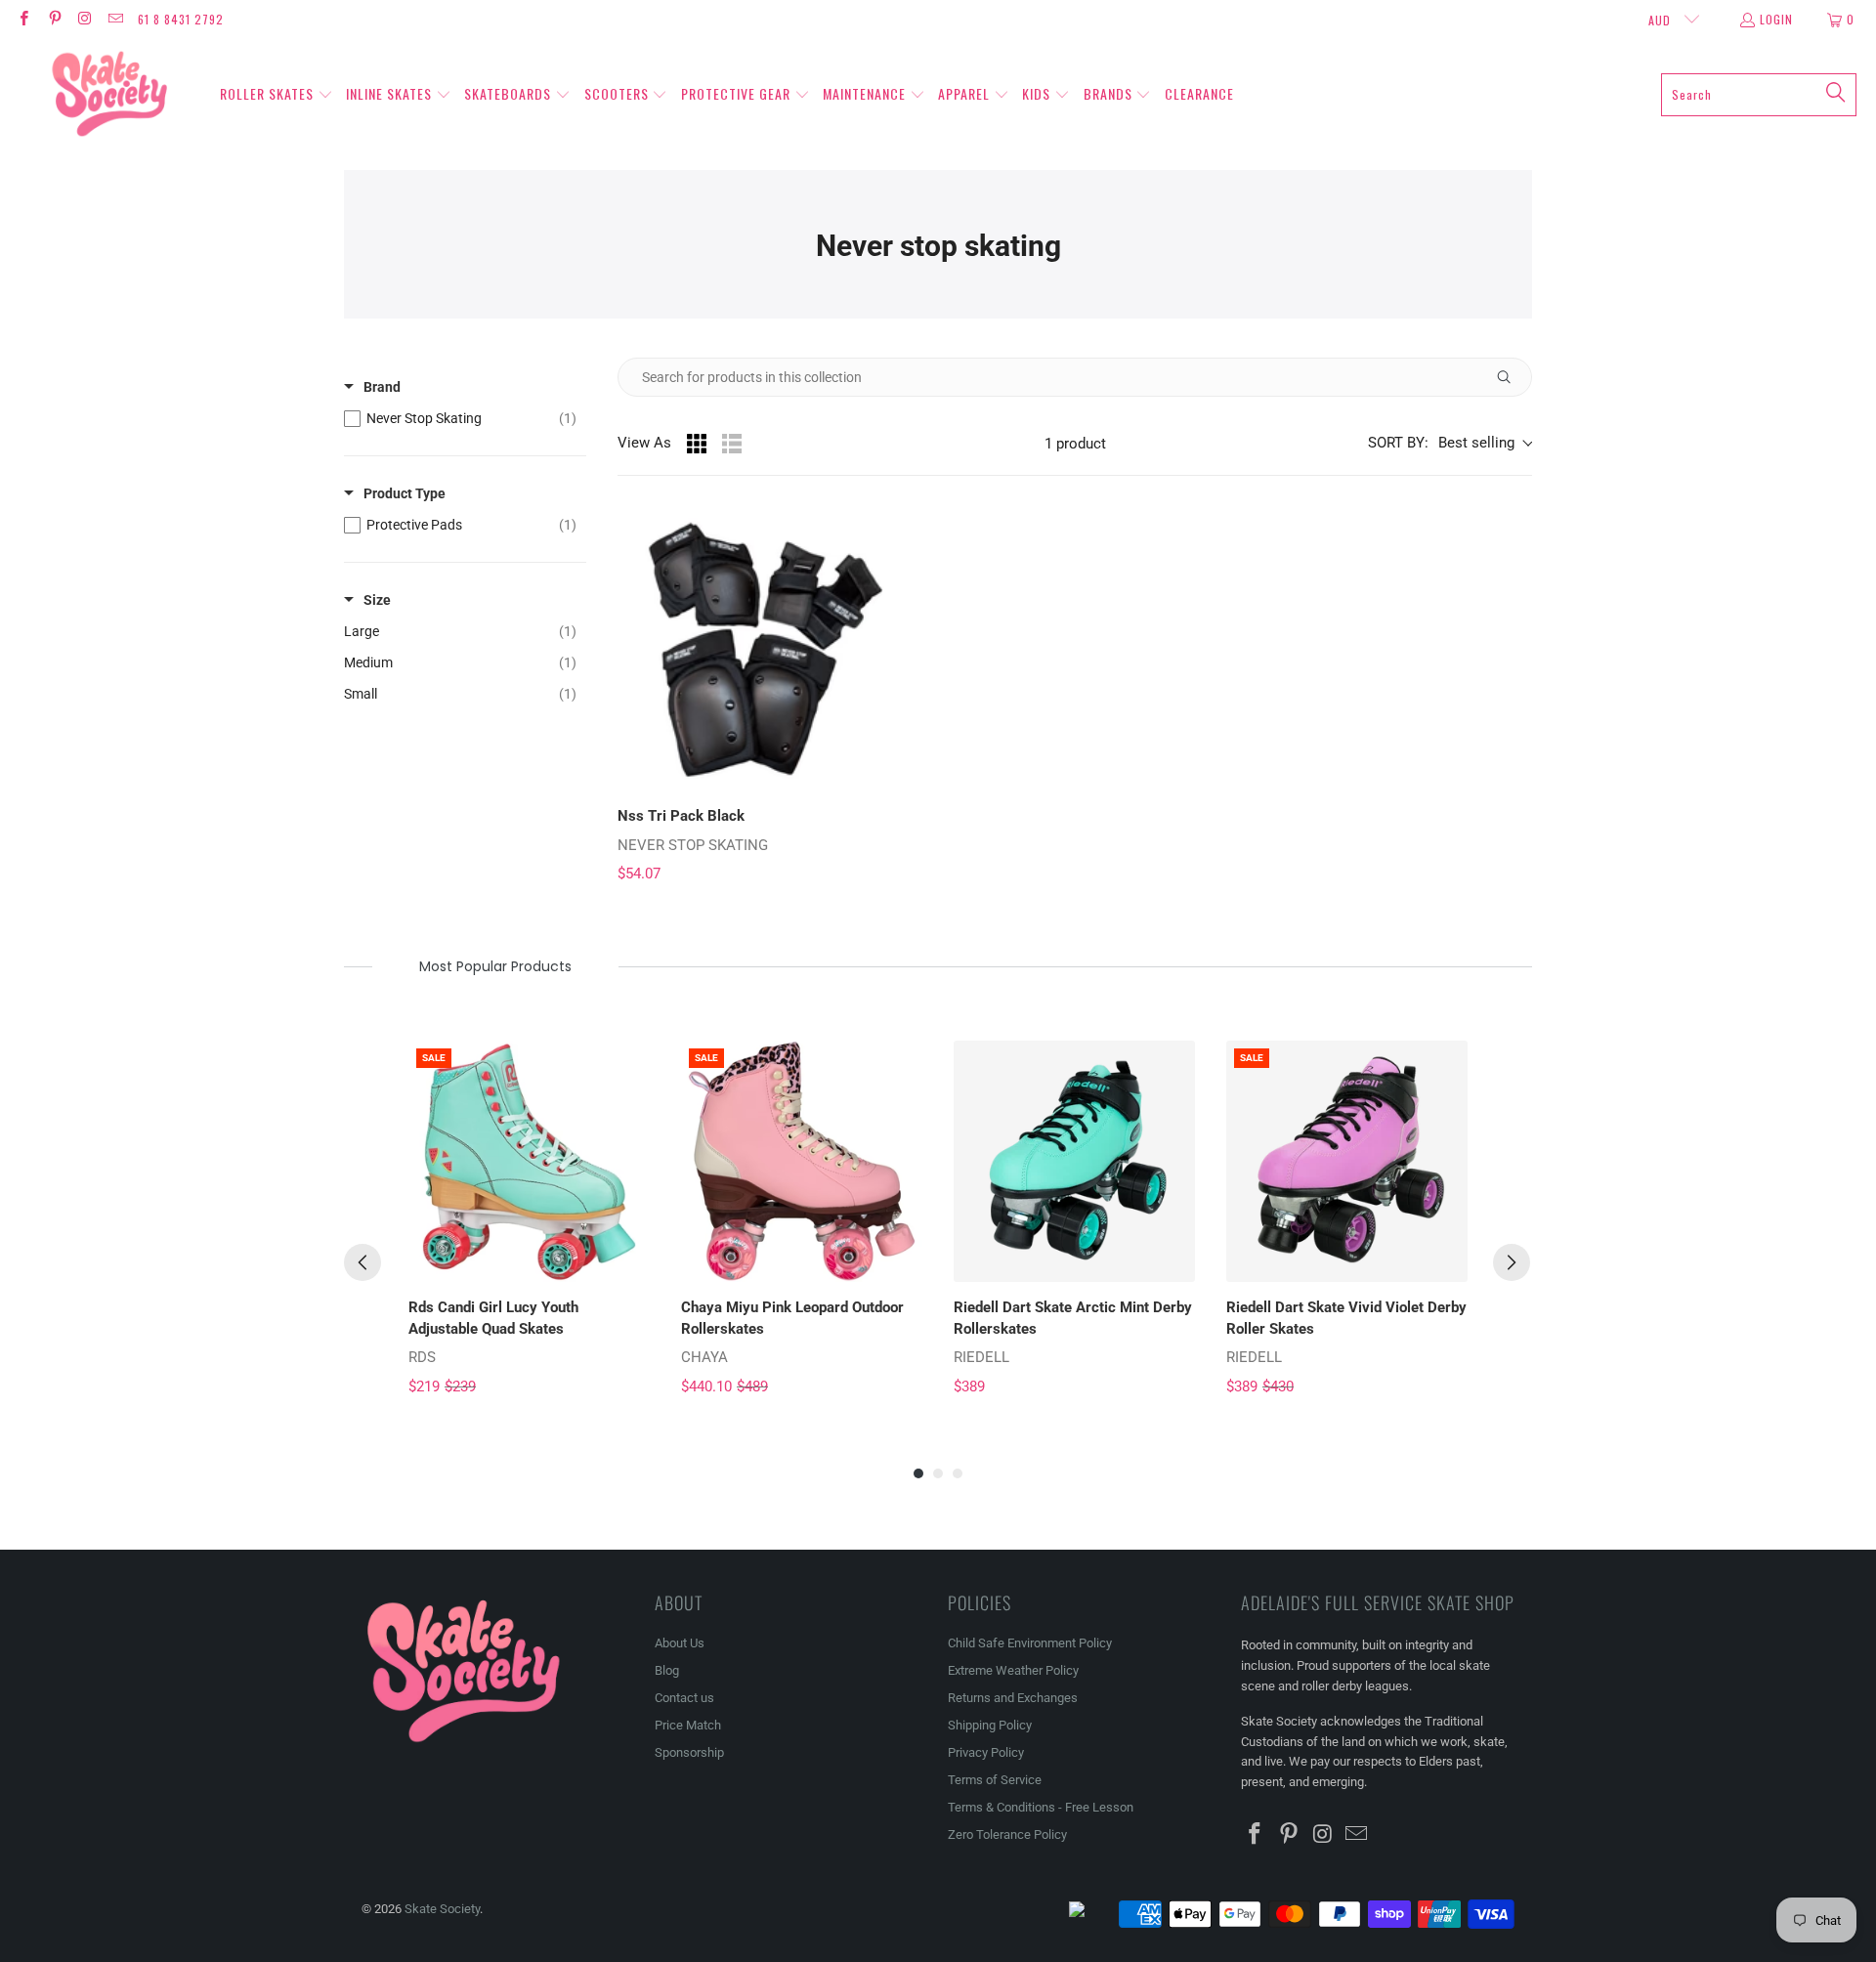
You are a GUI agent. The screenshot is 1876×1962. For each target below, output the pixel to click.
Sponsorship (689, 1752)
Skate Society (442, 1909)
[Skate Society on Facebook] (23, 19)
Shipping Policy (990, 1725)
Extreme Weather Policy (1013, 1670)
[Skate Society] (110, 95)
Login (1776, 19)
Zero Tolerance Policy (1007, 1834)
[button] (277, 95)
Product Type (405, 493)
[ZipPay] (1092, 1914)
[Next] (1512, 1262)
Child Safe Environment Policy (1030, 1643)
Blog (667, 1670)
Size (377, 600)
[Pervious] (362, 1262)
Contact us (684, 1698)
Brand (382, 387)
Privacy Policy (986, 1752)
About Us (680, 1643)
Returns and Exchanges (1013, 1698)
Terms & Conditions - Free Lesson (1041, 1807)
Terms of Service (995, 1780)
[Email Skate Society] (115, 19)
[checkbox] (460, 418)
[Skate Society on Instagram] (85, 19)
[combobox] (1759, 95)
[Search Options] (1512, 377)
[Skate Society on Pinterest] (53, 19)
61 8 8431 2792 (181, 19)
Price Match (688, 1725)
